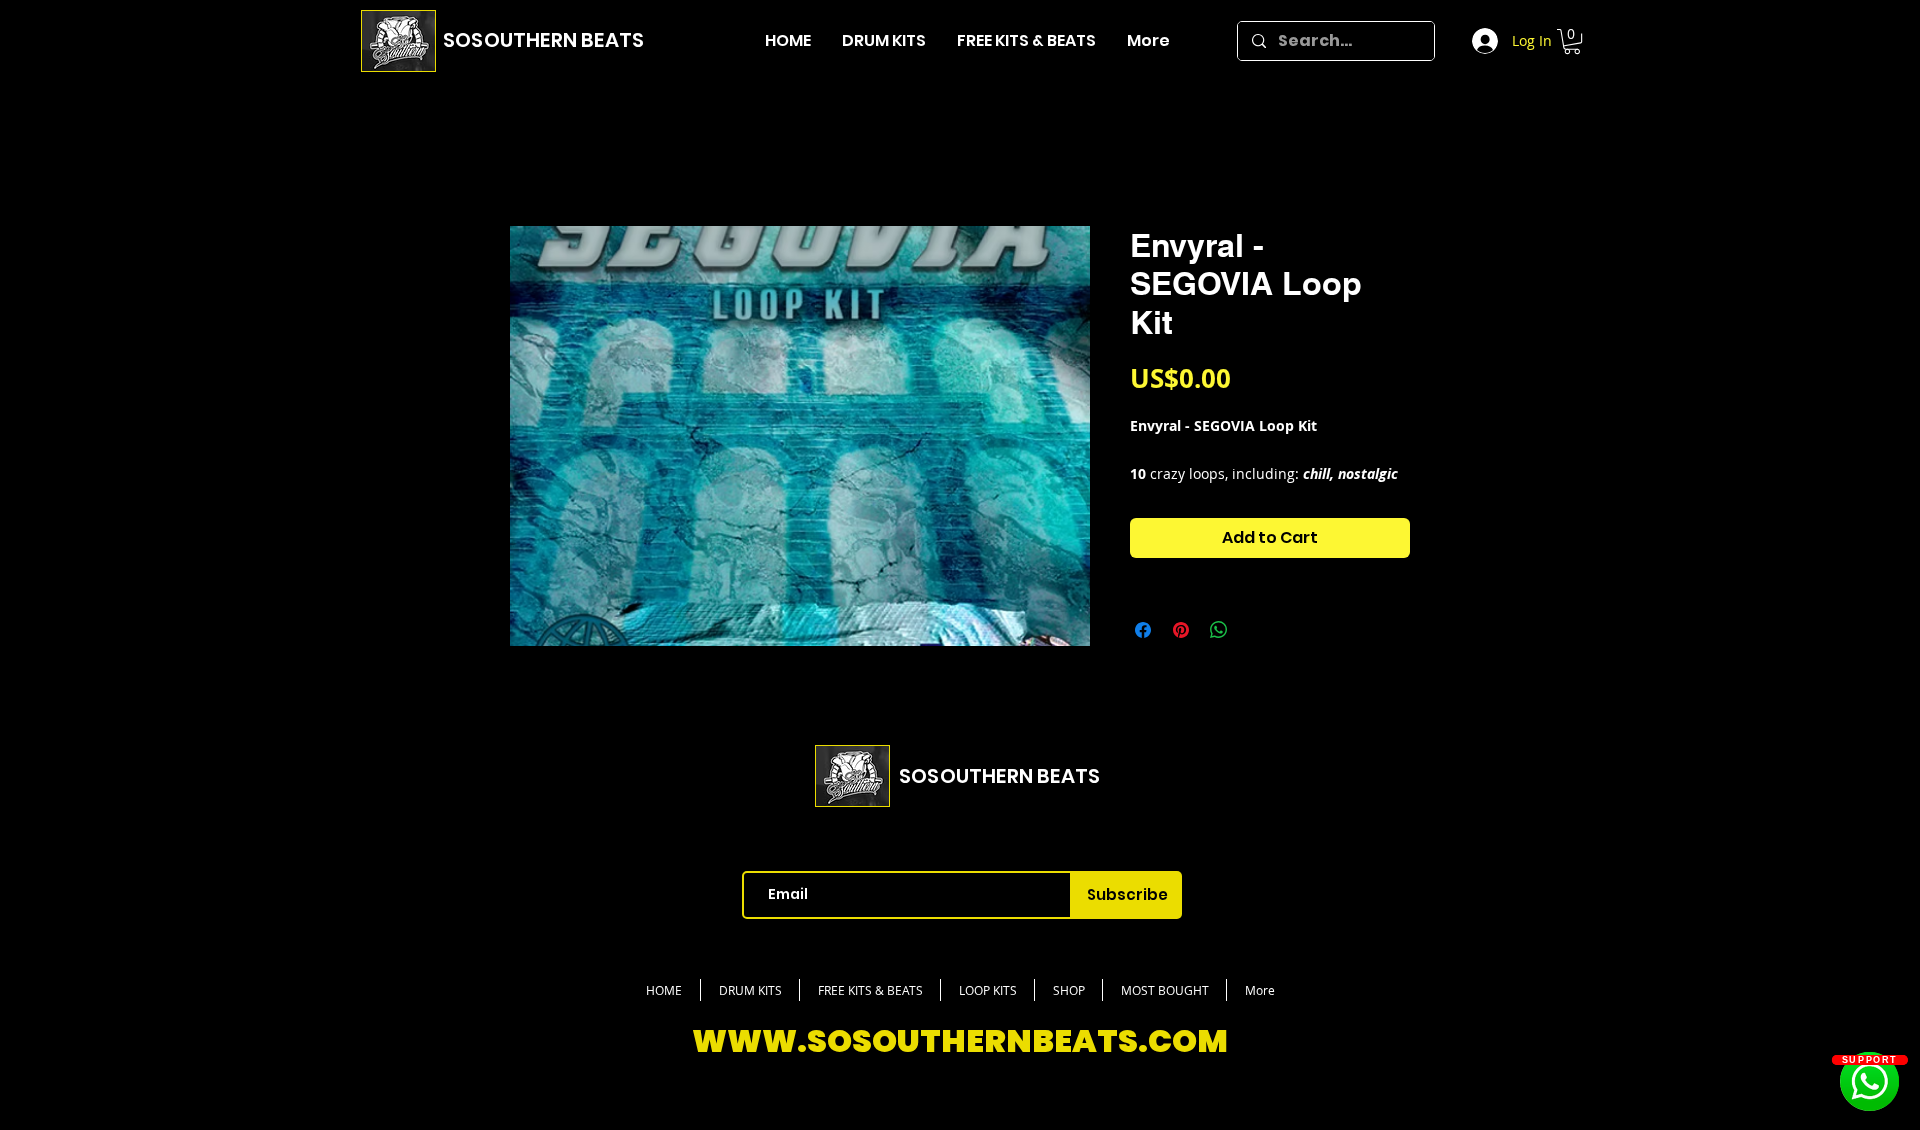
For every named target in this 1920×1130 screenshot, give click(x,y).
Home (533, 157)
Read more (1166, 499)
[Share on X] (1257, 656)
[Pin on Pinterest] (1181, 656)
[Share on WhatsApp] (1219, 656)
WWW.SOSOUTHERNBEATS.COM (960, 1065)
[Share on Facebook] (1143, 656)
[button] (1572, 41)
